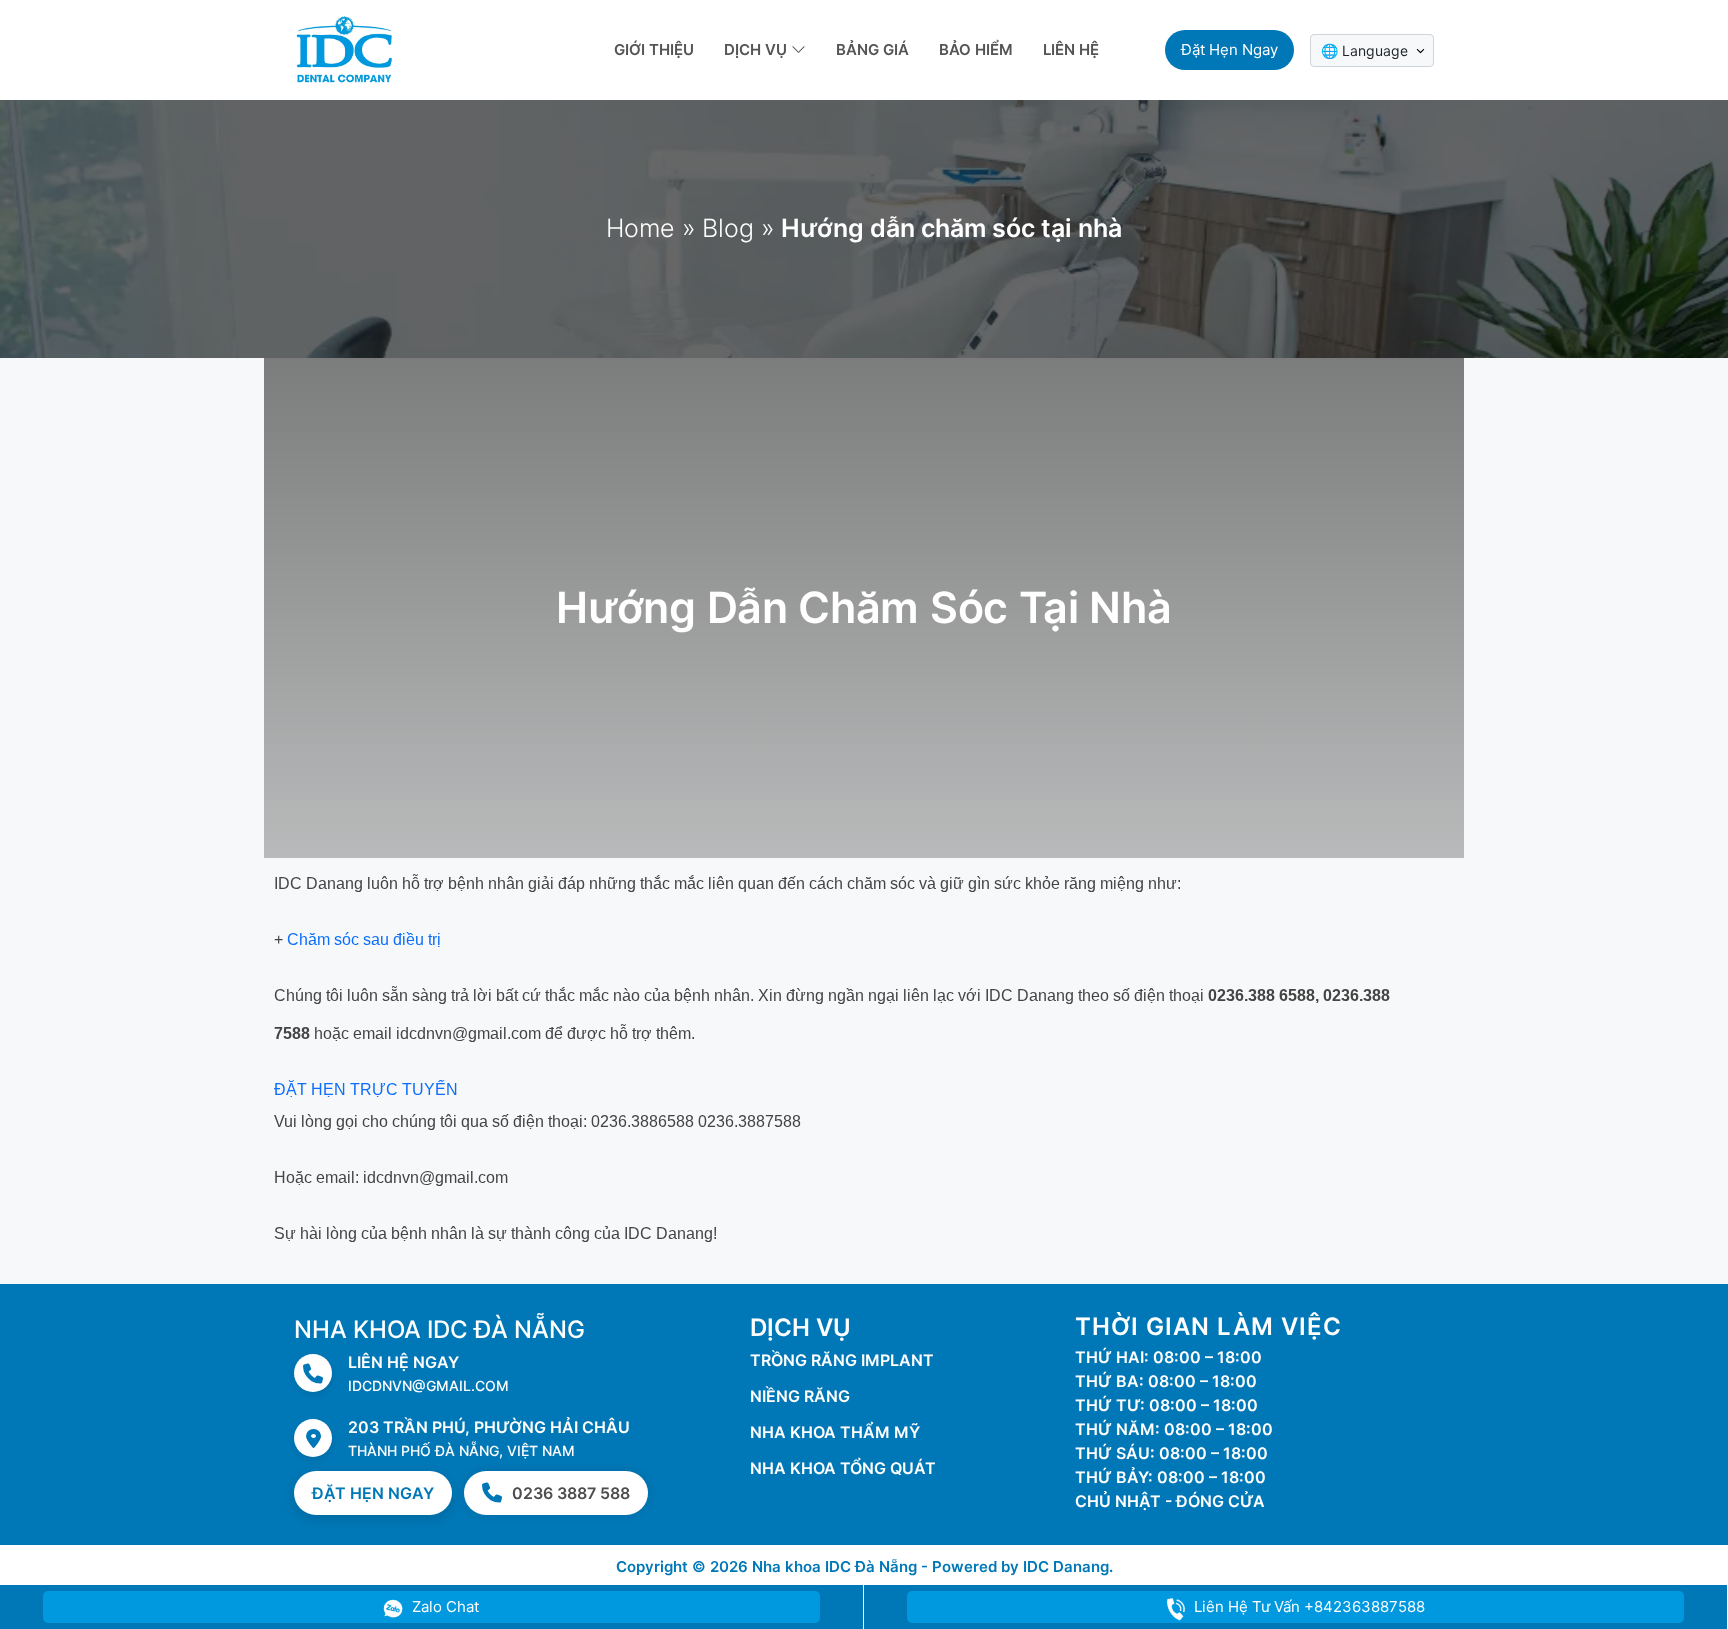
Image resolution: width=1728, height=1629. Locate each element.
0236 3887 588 (571, 1493)
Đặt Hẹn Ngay (373, 1493)
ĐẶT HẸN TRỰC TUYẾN (366, 1089)
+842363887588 (1309, 1606)
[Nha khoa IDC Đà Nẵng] (344, 48)
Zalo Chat (443, 1606)
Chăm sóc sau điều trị (364, 939)
